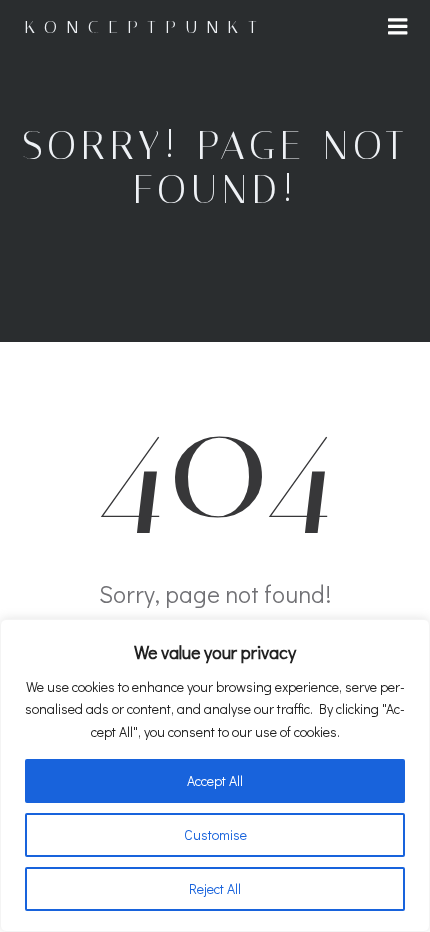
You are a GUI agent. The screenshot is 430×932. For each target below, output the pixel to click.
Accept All (215, 780)
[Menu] (398, 27)
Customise (215, 834)
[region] (215, 775)
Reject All (215, 888)
